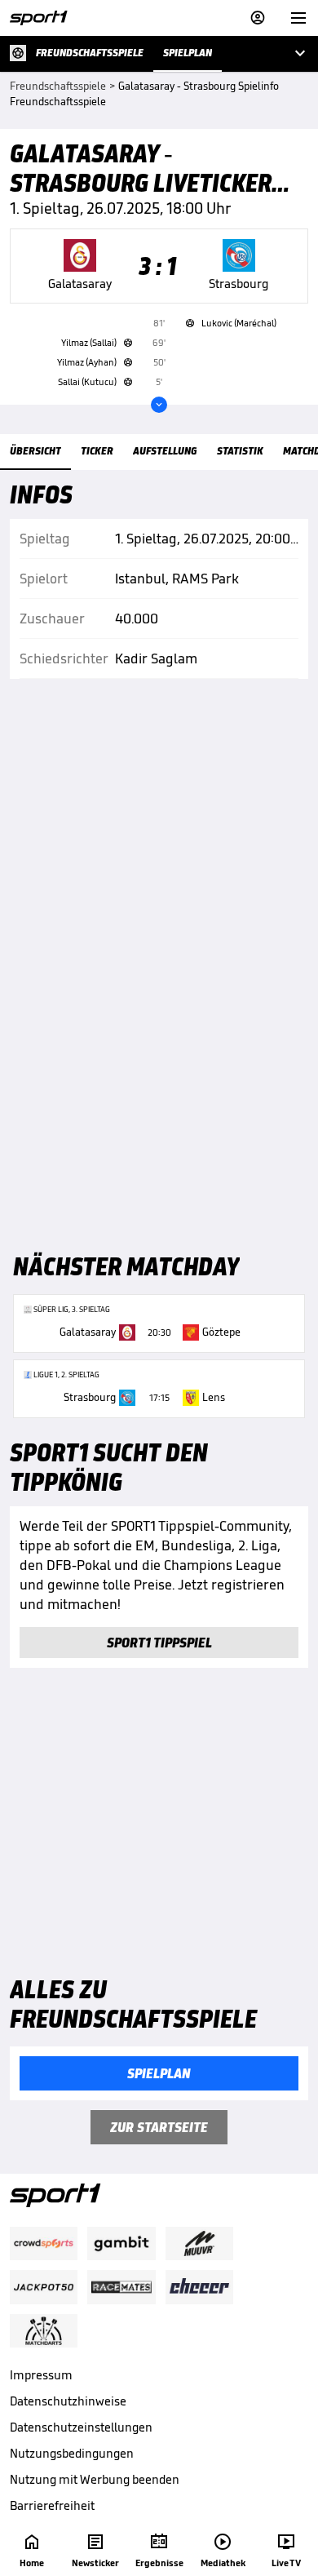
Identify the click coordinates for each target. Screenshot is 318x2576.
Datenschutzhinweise (68, 2401)
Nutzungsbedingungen (72, 2453)
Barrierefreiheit (52, 2505)
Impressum (41, 2375)
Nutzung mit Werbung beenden (95, 2479)
